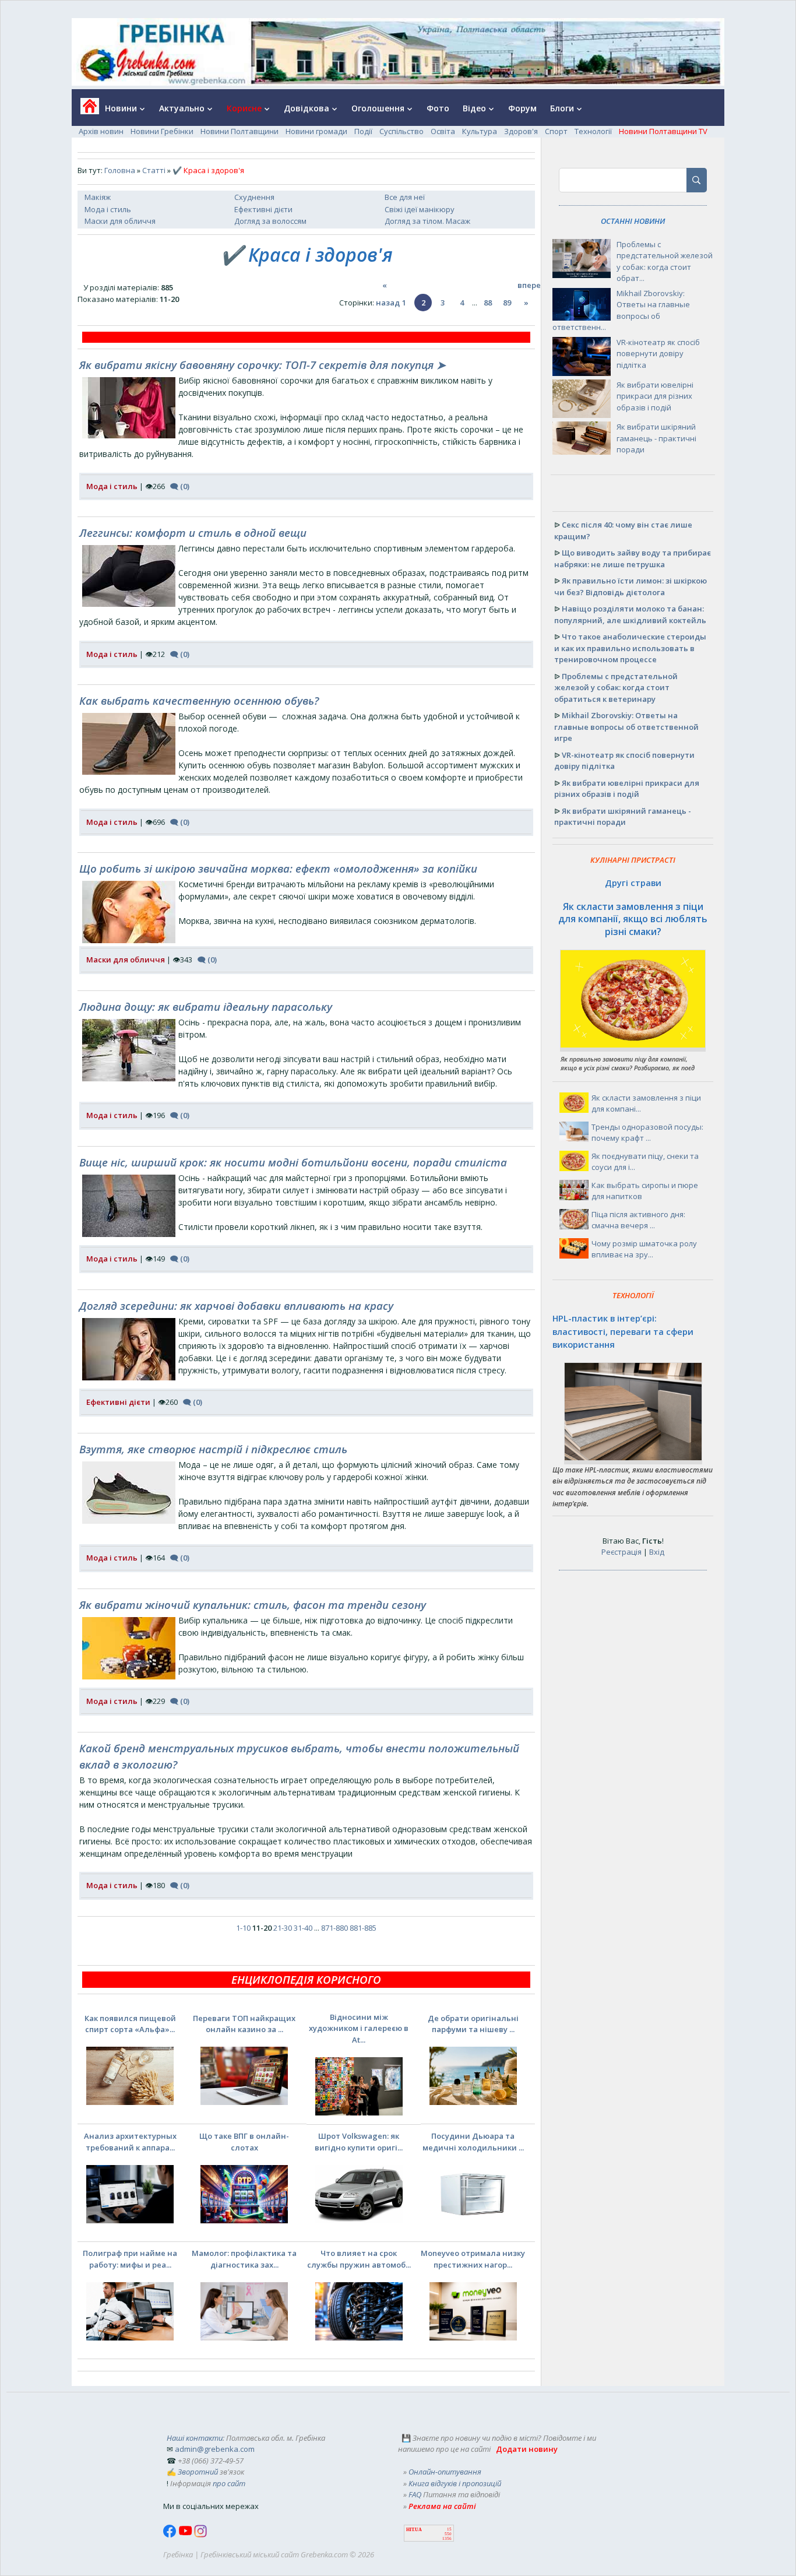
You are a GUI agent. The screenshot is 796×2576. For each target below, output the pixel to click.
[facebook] (171, 2535)
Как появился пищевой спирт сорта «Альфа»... (130, 2024)
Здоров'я (521, 131)
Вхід (657, 1552)
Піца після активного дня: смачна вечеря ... (638, 1220)
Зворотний (198, 2472)
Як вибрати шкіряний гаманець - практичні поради (656, 438)
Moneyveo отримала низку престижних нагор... (473, 2259)
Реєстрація (621, 1552)
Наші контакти (195, 2438)
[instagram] (200, 2535)
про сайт (229, 2483)
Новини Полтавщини (239, 131)
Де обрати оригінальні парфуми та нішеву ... (473, 2024)
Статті (154, 170)
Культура (480, 131)
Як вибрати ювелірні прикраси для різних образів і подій (655, 396)
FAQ (415, 2494)
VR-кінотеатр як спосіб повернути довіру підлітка (658, 354)
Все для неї (405, 197)
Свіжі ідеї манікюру (420, 209)
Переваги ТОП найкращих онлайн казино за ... (244, 2024)
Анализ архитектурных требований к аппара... (130, 2142)
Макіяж (98, 197)
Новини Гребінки (162, 131)
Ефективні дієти (263, 209)
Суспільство (401, 131)
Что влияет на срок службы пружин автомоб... (359, 2259)
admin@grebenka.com (215, 2449)
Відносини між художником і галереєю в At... (359, 2028)
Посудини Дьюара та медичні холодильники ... (473, 2142)
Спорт (556, 131)
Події (363, 131)
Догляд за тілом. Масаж (427, 221)
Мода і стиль (108, 209)
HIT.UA (414, 2530)
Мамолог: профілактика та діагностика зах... (244, 2259)
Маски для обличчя (120, 221)
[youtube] (186, 2535)
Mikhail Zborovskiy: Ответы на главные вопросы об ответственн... (621, 310)
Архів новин (101, 131)
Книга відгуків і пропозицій (455, 2483)
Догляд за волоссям (270, 221)
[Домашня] (85, 110)
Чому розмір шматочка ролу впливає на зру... (644, 1249)
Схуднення (254, 197)
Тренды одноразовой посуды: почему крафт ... (647, 1133)
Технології (593, 131)
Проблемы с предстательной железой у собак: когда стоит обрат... (665, 261)
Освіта (443, 131)
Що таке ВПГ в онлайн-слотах (244, 2142)
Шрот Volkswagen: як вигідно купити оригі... (359, 2142)
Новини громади (316, 131)
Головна (120, 170)
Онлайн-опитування (445, 2472)
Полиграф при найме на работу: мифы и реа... (130, 2259)
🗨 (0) (180, 486)
